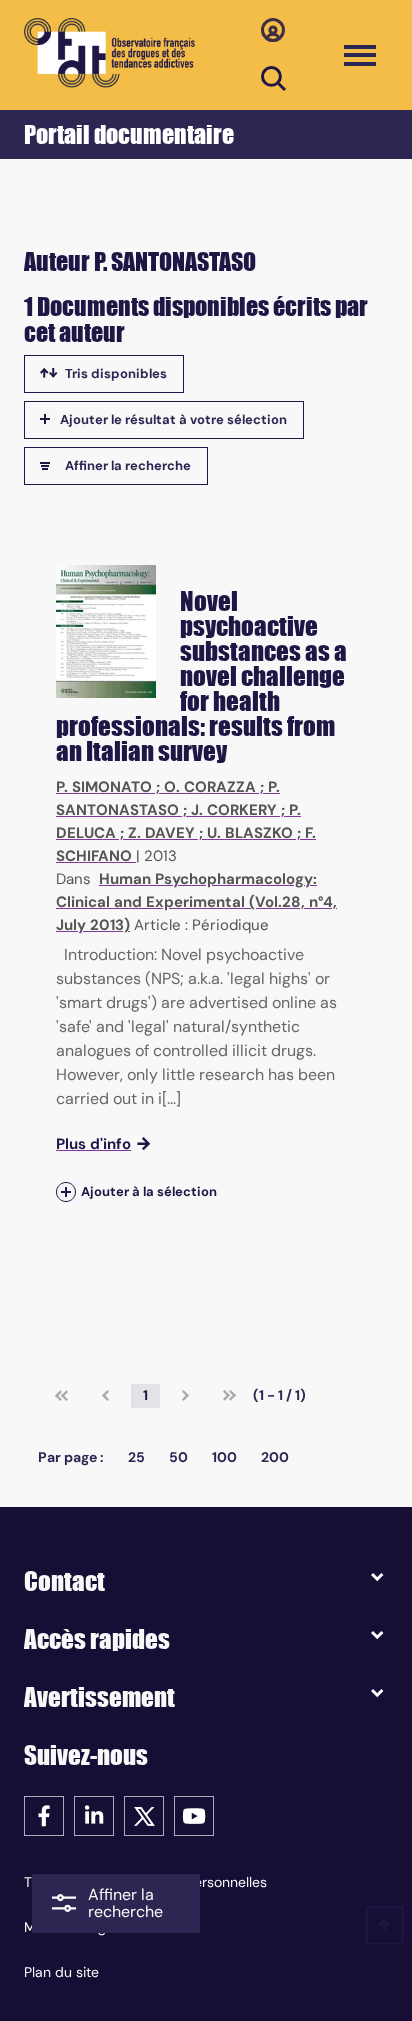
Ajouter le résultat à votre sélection (173, 419)
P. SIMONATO (104, 787)
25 (136, 1457)
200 (275, 1457)
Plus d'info (93, 1144)
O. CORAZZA (210, 787)
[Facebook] (44, 1814)
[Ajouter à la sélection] (66, 1191)
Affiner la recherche (128, 465)
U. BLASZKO (250, 833)
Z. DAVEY (161, 833)
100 (224, 1457)
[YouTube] (194, 1814)
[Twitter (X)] (144, 1814)
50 (178, 1457)
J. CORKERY (234, 810)
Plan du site (61, 1972)
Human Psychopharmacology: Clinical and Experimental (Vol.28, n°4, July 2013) (196, 902)
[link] (61, 1396)
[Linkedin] (94, 1814)
